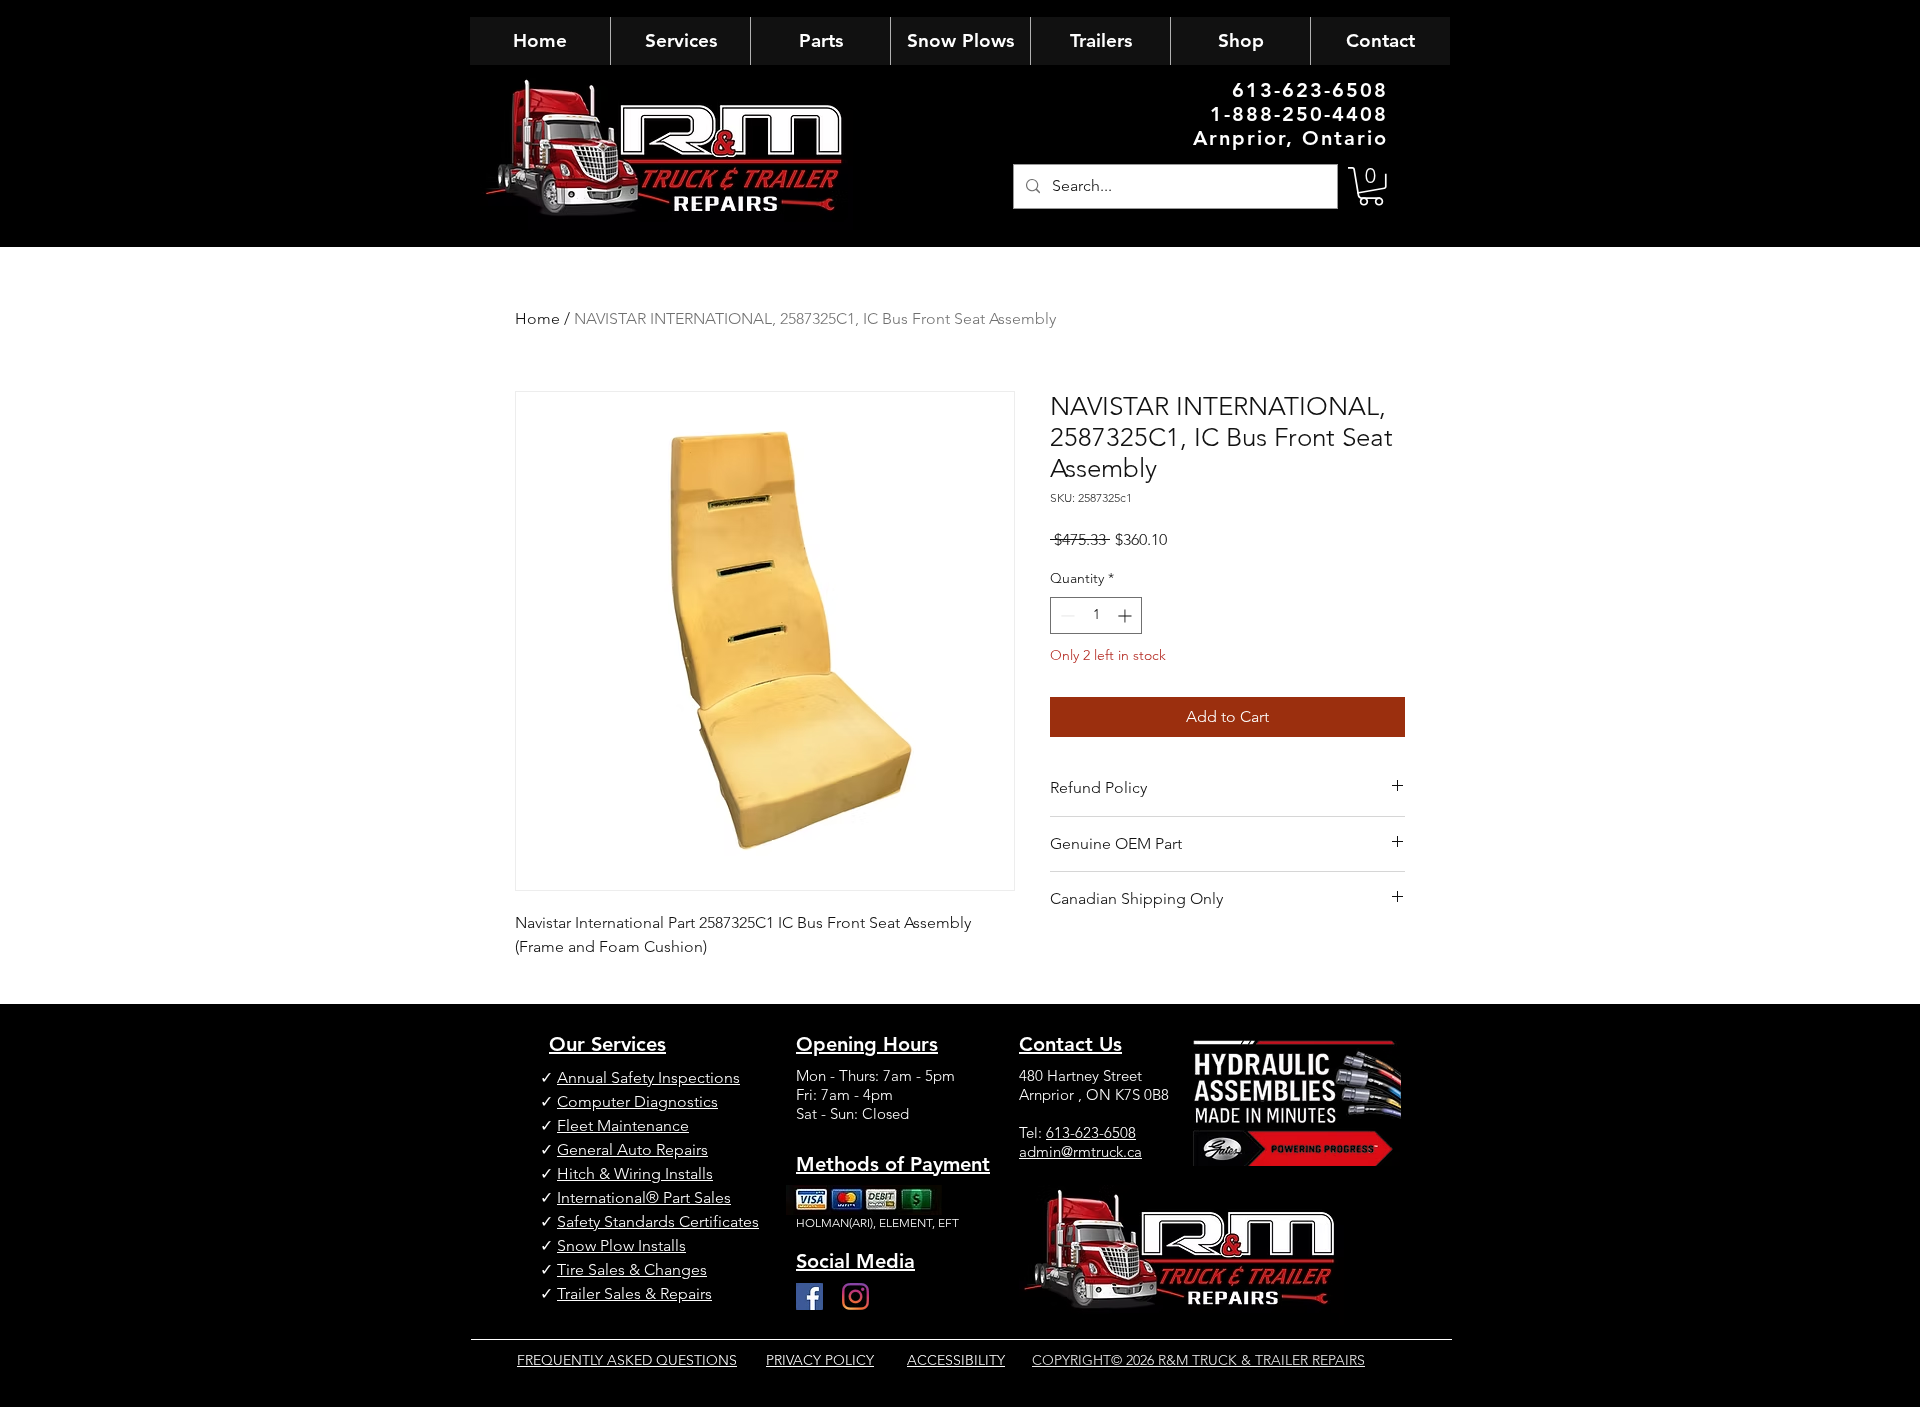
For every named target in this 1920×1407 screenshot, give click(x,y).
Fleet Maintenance (623, 1125)
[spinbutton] (1096, 615)
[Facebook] (809, 1296)
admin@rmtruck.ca (1080, 1151)
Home (537, 318)
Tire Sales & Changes (632, 1269)
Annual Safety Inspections (648, 1077)
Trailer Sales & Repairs (634, 1293)
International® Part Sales (644, 1197)
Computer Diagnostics (637, 1101)
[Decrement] (1065, 615)
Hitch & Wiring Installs (635, 1173)
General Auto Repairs (632, 1149)
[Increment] (1126, 615)
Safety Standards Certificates (658, 1221)
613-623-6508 (1091, 1132)
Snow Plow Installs (621, 1245)
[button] (1371, 186)
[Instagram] (855, 1296)
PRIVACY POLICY (820, 1360)
